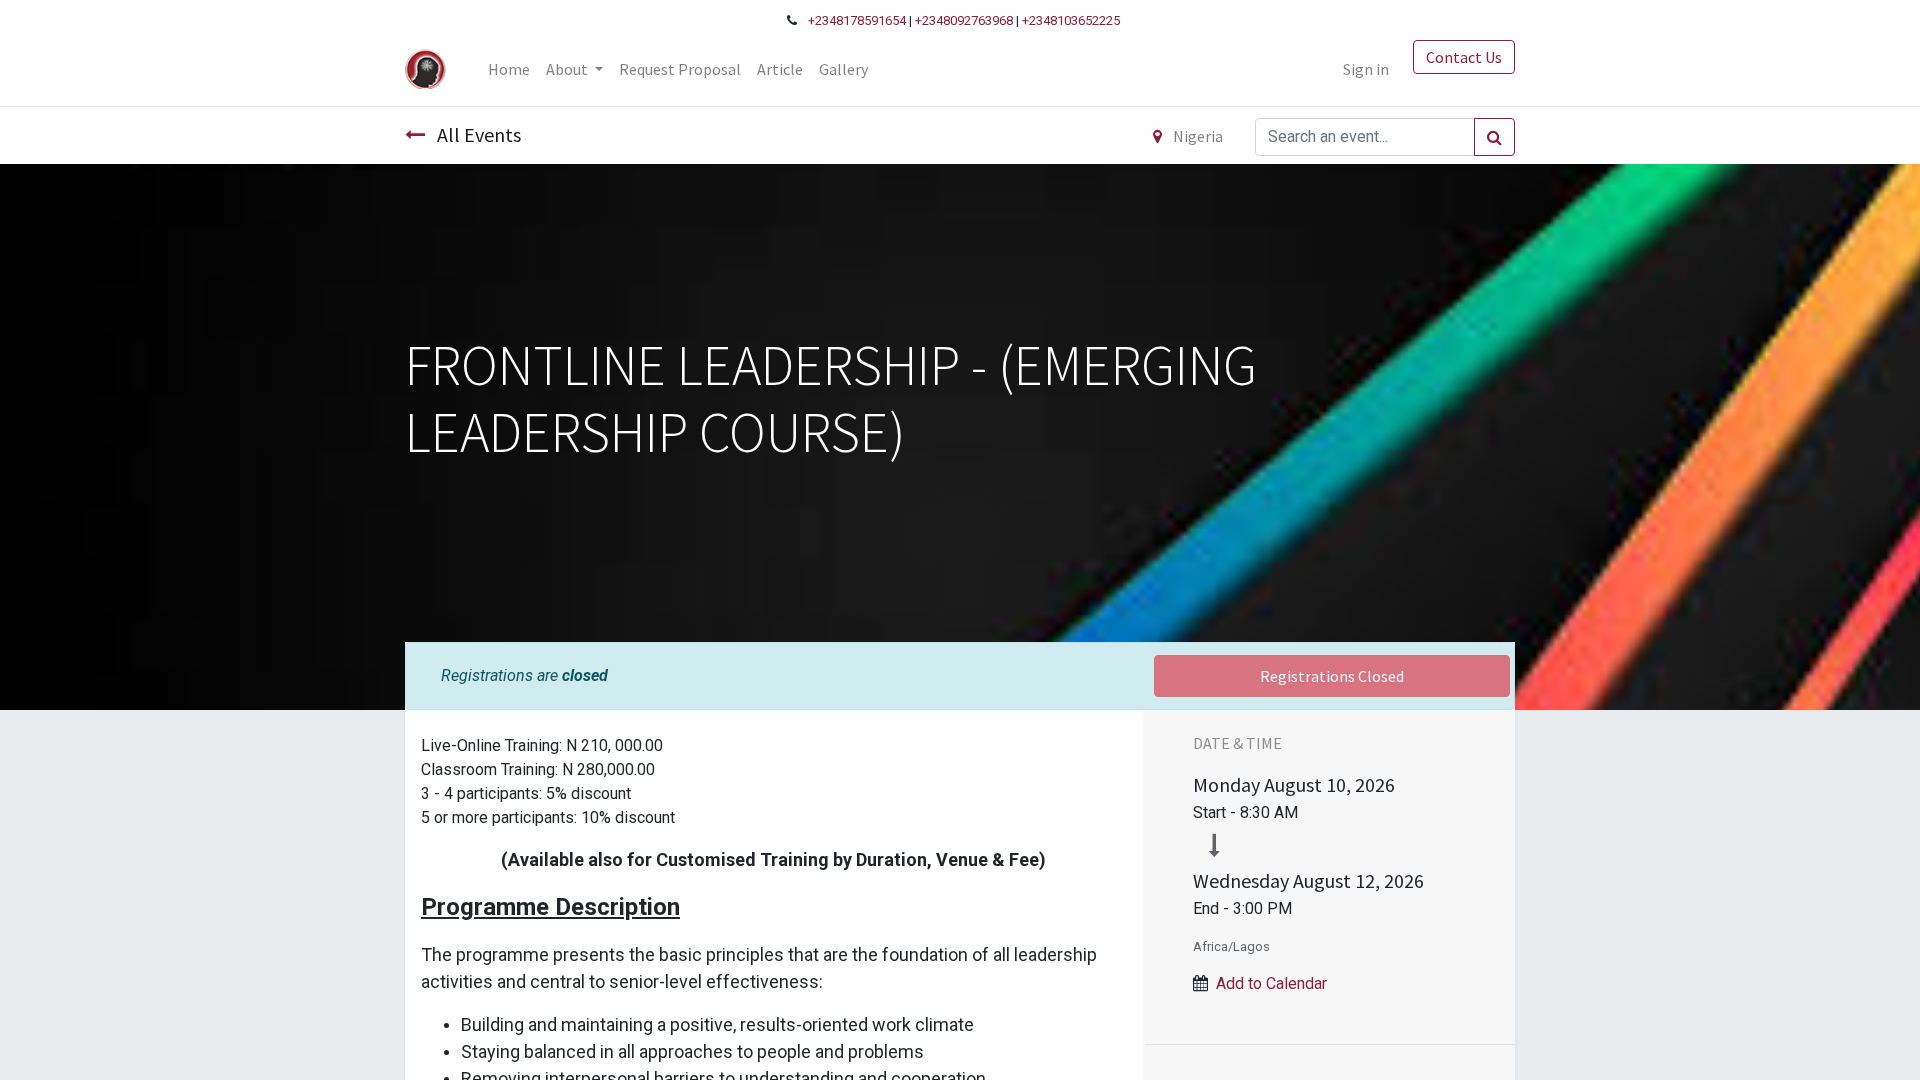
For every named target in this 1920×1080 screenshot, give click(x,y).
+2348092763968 (964, 20)
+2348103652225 (1071, 20)
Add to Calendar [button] (1271, 983)
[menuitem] (509, 69)
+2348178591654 (857, 20)
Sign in (1366, 69)
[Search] (1494, 137)
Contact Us (1464, 57)
